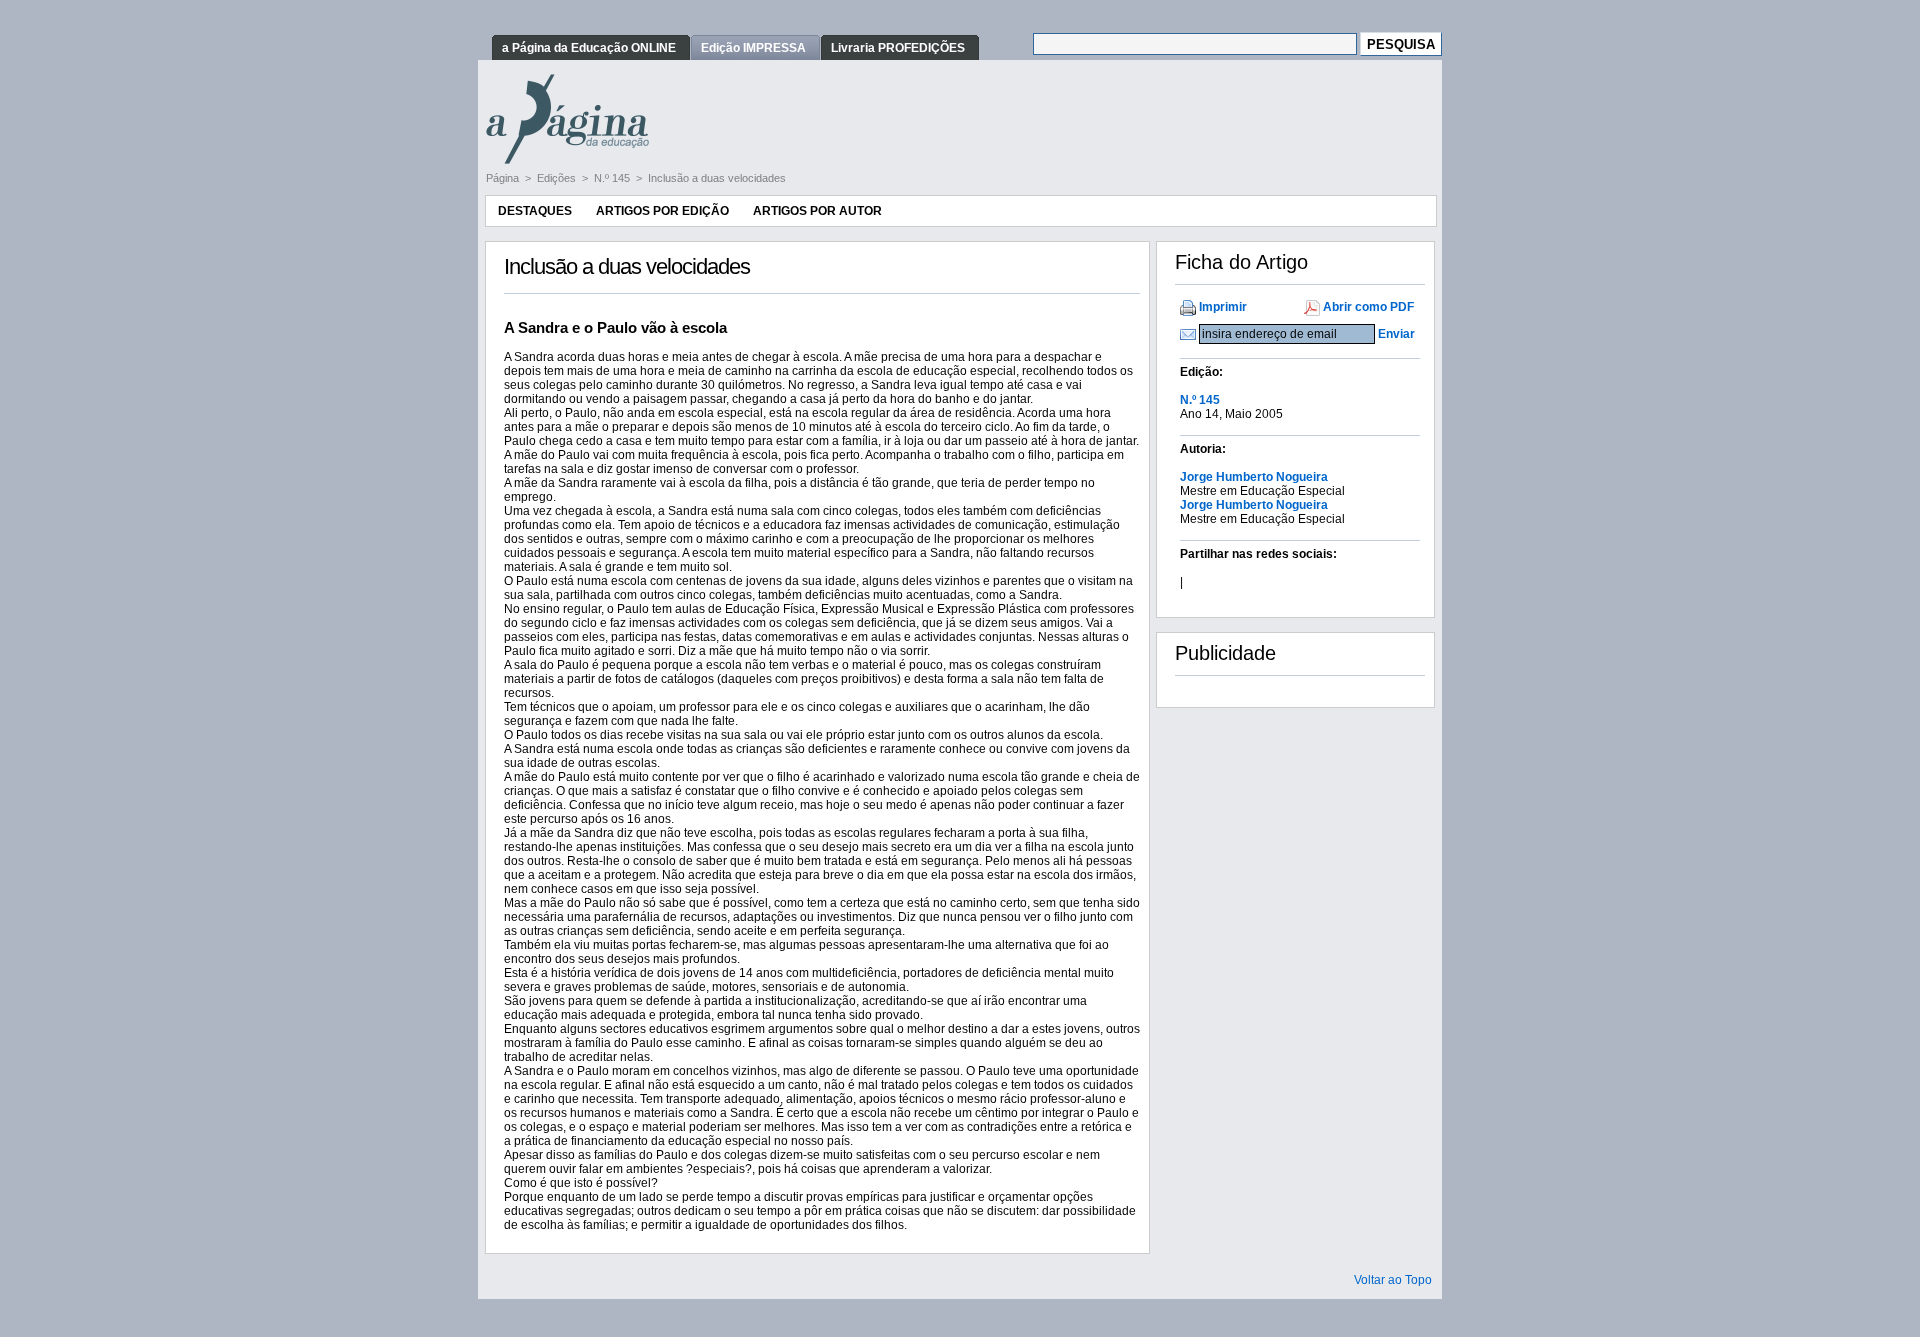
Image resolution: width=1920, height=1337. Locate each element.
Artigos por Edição (662, 211)
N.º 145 (613, 178)
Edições (558, 178)
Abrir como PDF (1368, 307)
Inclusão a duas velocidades (717, 178)
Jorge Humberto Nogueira (1254, 477)
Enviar (1396, 334)
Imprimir (1223, 307)
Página (504, 178)
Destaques (535, 211)
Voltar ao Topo (1393, 1280)
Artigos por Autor (817, 211)
